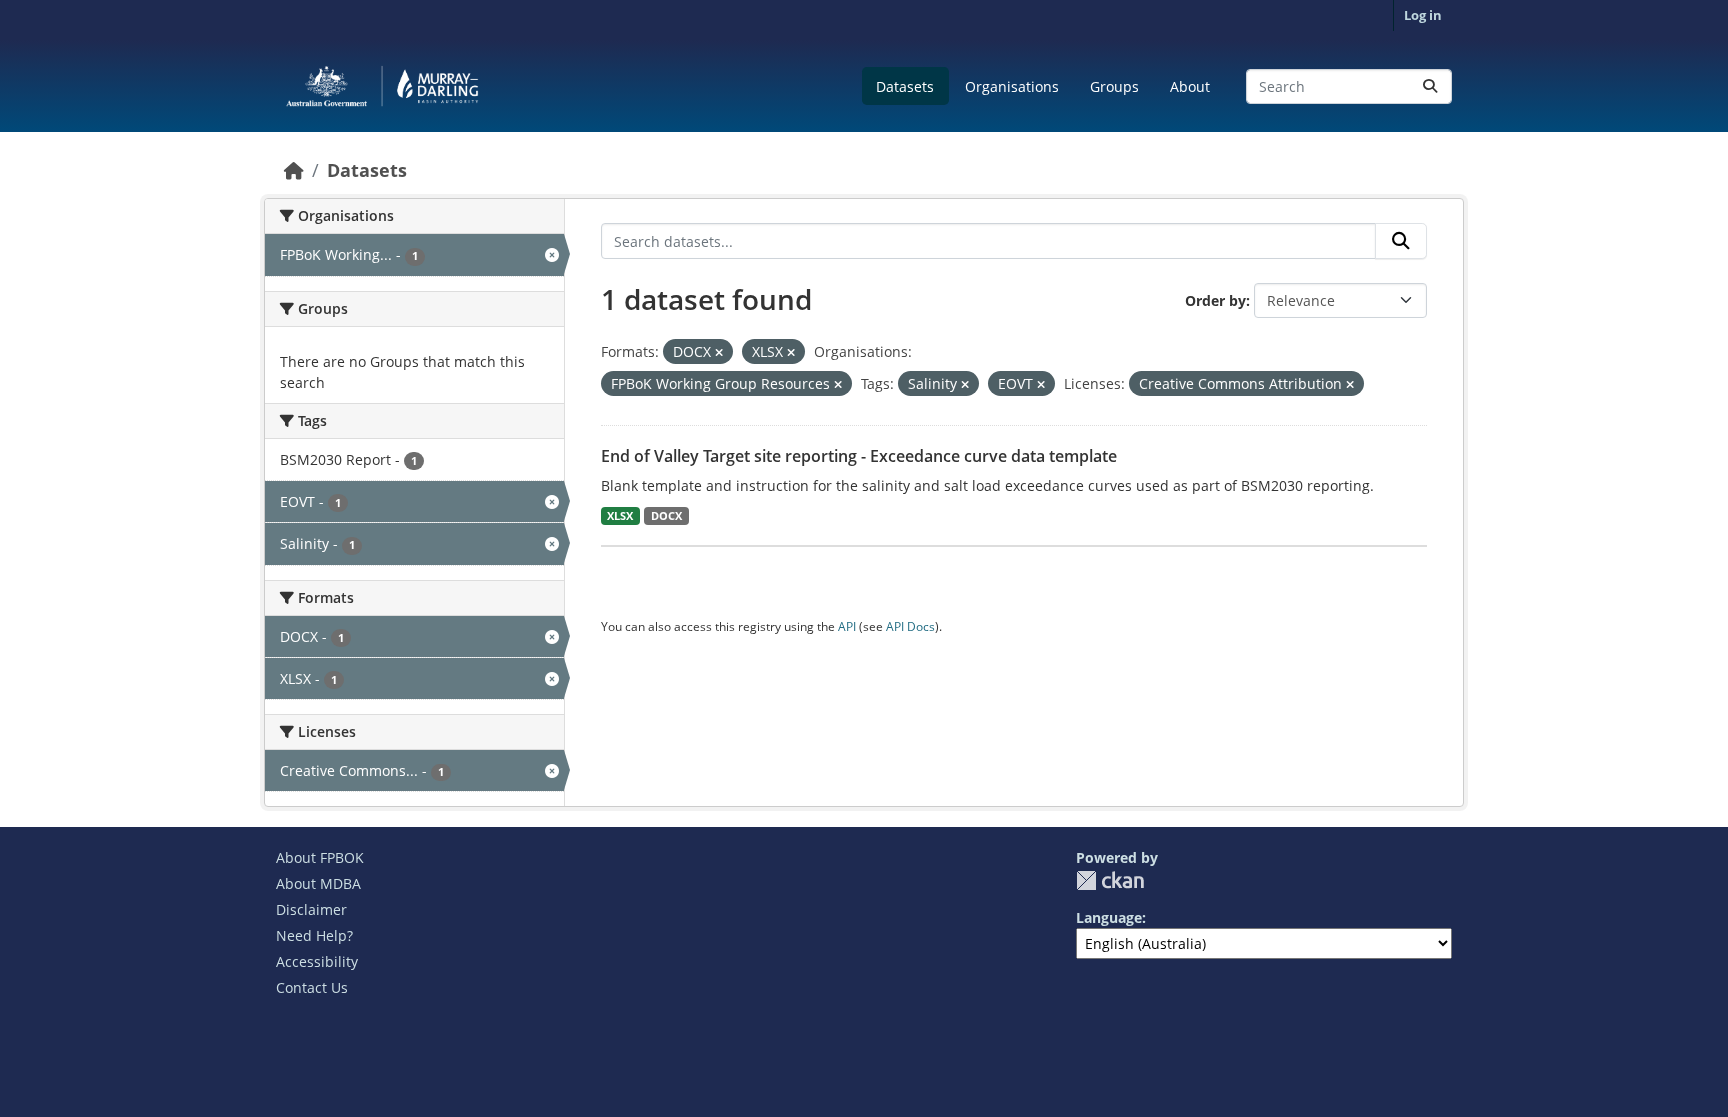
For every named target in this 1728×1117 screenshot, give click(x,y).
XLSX (620, 516)
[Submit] (1430, 86)
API (847, 626)
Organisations (1012, 86)
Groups (1114, 86)
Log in (1423, 15)
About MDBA (318, 883)
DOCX (666, 516)
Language (1109, 917)
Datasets (905, 86)
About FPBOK (320, 857)
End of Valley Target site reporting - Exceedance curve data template (859, 456)
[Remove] (719, 352)
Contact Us (312, 987)
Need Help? (314, 935)
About (1190, 86)
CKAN (1110, 880)
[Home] (294, 170)
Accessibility (317, 961)
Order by (1215, 300)
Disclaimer (311, 909)
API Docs (910, 626)
